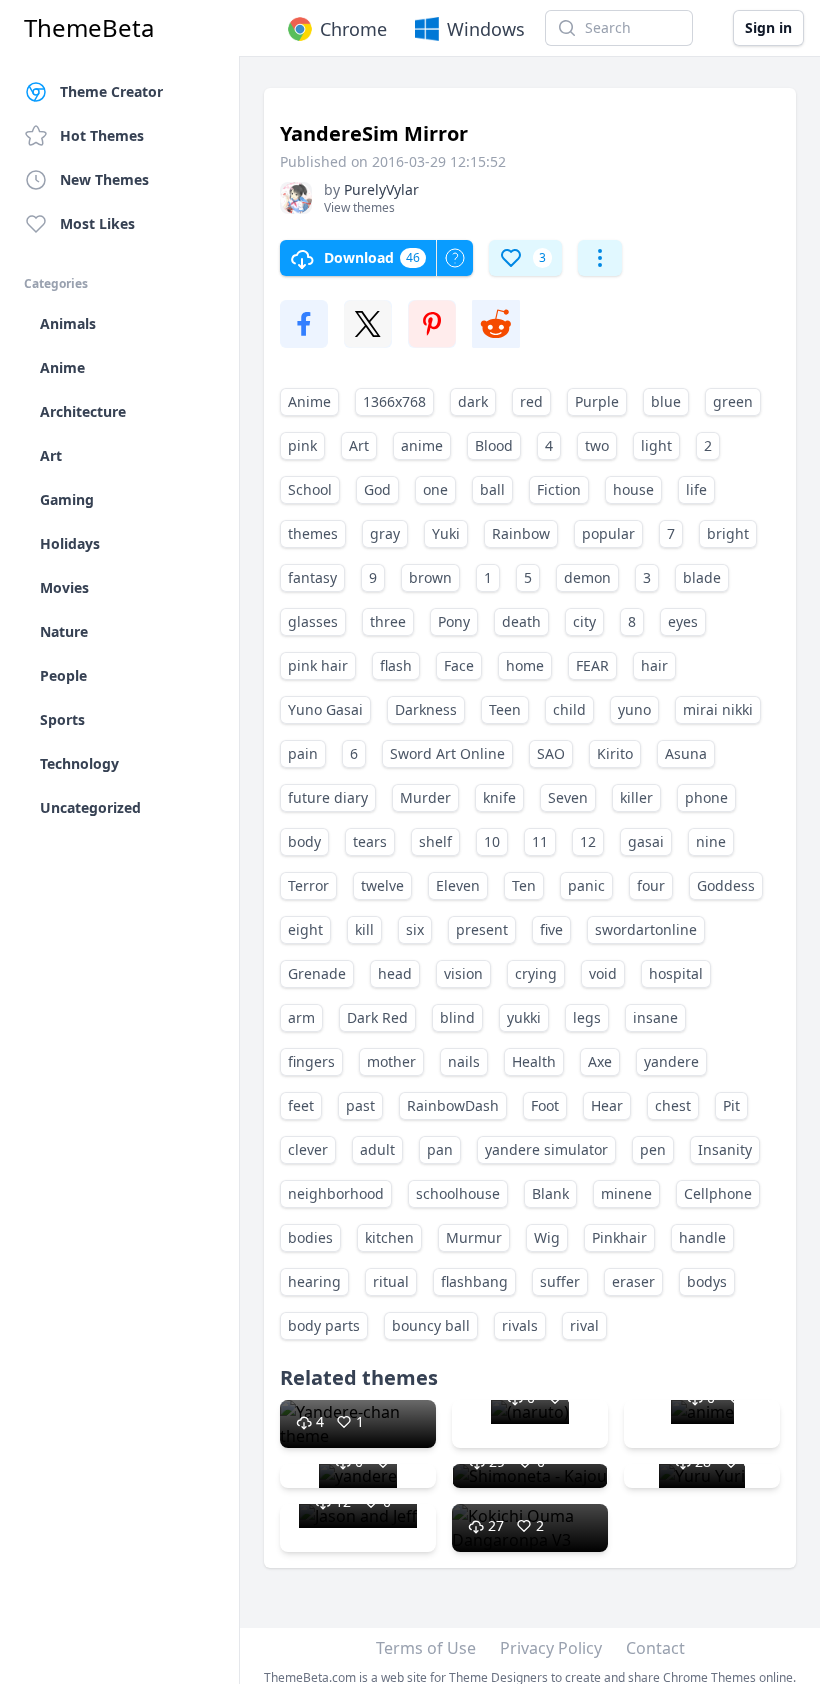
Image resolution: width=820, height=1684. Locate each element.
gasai (646, 841)
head (395, 973)
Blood (494, 445)
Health (534, 1061)
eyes (683, 621)
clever (308, 1149)
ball (492, 489)
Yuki (446, 533)
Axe (600, 1061)
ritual (391, 1281)
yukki (524, 1017)
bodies (310, 1237)
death (521, 621)
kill (364, 929)
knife (499, 797)
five (551, 929)
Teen (505, 709)
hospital (676, 973)
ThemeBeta (89, 28)
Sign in (768, 27)
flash (396, 665)
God (377, 489)
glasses (313, 621)
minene (626, 1193)
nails (464, 1061)
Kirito (615, 753)
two (597, 445)
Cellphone (718, 1193)
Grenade (317, 973)
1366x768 (394, 401)
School (310, 489)
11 (540, 841)
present (482, 929)
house (633, 489)
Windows (486, 29)
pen (653, 1149)
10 (492, 841)
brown (430, 577)
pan (440, 1149)
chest (673, 1105)
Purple (597, 401)
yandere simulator (546, 1149)
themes (313, 533)
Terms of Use (426, 1648)
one (435, 489)
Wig (547, 1237)
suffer (560, 1281)
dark (473, 401)
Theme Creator (111, 91)
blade (702, 577)
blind (457, 1017)
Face (459, 665)
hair (654, 665)
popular (608, 533)
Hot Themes (102, 135)
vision (463, 973)
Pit (731, 1105)
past (360, 1105)
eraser (633, 1281)
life (696, 489)
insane (655, 1017)
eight (305, 929)
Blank (550, 1193)
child (569, 709)
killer (636, 797)
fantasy (312, 577)
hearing (314, 1281)
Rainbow (521, 533)
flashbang (474, 1281)
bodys (707, 1281)
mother (391, 1061)
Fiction (559, 489)
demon (587, 577)
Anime (309, 401)
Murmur (474, 1237)
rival (584, 1325)
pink (302, 445)
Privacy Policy (551, 1648)
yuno (634, 709)
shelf (435, 841)
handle (702, 1237)
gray (385, 533)
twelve (382, 885)
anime (422, 445)
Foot (545, 1105)
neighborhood (336, 1193)
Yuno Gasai (325, 709)
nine (711, 841)
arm (301, 1017)
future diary (328, 797)
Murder (425, 797)
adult (377, 1149)
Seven (568, 797)
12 (588, 841)
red (531, 401)
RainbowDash (453, 1105)
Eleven (458, 885)
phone (706, 797)
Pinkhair (619, 1237)
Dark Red (377, 1017)
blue (666, 401)
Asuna (686, 753)
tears (370, 841)
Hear (607, 1105)
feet (301, 1105)
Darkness (426, 709)
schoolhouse (458, 1193)
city (584, 621)
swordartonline (646, 929)
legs (587, 1017)
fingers (311, 1061)
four (651, 885)
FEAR (592, 665)
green (733, 401)
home (525, 665)
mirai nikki (718, 709)
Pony (454, 621)
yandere (671, 1061)
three (388, 621)
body (304, 841)
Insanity (725, 1149)
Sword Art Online (447, 753)
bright (728, 533)
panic (586, 885)
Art (359, 445)
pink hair (318, 665)
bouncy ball (431, 1325)
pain (303, 753)
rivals (520, 1325)
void (603, 973)
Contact (655, 1648)
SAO (551, 753)
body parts (324, 1325)
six (415, 929)
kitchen (389, 1237)
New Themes (104, 179)
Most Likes (97, 223)
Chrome (353, 29)
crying (536, 973)
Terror (308, 885)
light (656, 445)
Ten (524, 885)
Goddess (726, 885)
